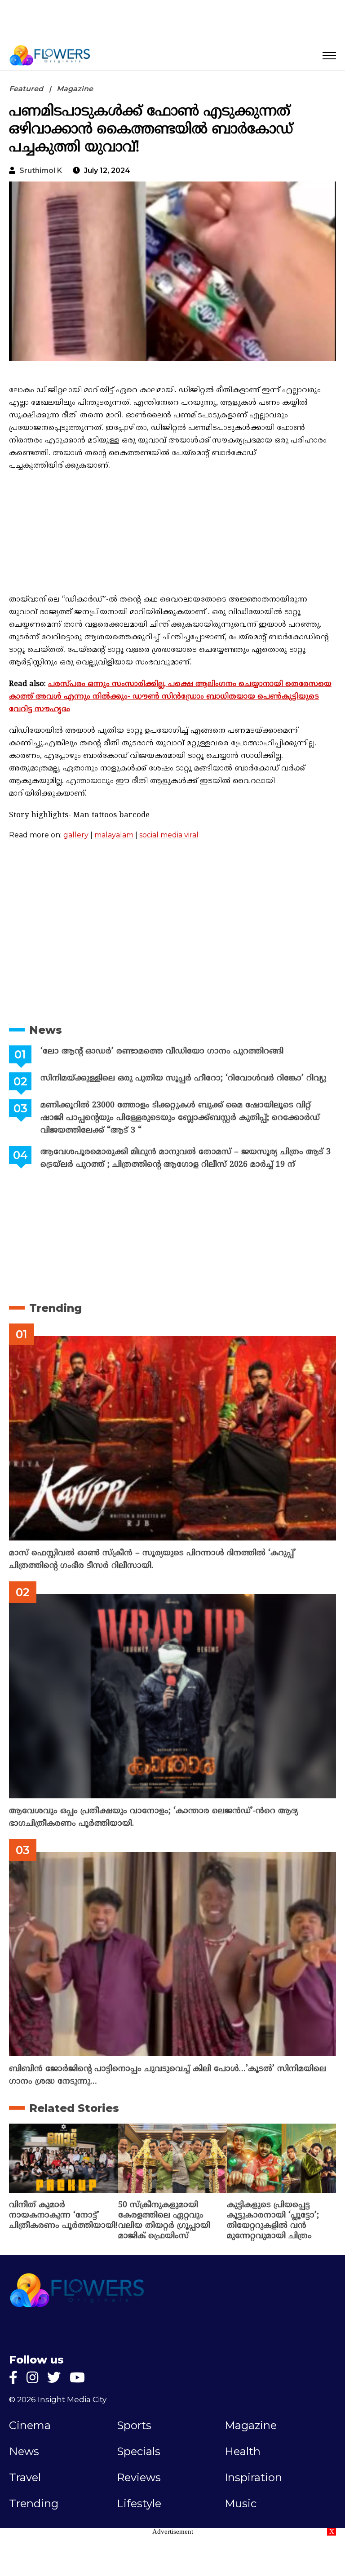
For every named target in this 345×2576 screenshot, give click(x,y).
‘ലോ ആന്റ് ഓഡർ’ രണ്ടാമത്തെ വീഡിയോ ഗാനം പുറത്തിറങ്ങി (162, 1051)
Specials (139, 2452)
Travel (25, 2478)
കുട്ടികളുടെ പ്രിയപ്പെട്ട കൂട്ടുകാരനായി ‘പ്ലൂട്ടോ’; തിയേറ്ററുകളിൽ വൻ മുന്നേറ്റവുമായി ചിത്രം (273, 2221)
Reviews (139, 2478)
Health (243, 2452)
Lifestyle (139, 2504)
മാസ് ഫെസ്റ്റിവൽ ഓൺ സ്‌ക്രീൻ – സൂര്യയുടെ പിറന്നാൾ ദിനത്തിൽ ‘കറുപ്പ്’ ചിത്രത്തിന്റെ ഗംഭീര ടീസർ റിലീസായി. (153, 1560)
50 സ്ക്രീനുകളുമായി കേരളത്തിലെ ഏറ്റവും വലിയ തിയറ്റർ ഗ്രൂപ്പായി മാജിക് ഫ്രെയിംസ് (164, 2221)
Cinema (30, 2426)
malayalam (114, 835)
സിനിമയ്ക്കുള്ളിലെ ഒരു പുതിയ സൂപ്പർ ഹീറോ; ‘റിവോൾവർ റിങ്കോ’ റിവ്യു (183, 1078)
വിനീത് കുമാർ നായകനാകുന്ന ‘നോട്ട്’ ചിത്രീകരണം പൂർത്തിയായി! (63, 2215)
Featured (26, 89)
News (46, 1030)
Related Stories (74, 2108)
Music (241, 2504)
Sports (134, 2426)
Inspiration (253, 2478)
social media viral (169, 835)
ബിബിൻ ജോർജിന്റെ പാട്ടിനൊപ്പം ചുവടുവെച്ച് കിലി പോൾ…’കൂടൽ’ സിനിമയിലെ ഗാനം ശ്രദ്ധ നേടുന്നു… (168, 2075)
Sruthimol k (41, 170)
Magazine (75, 89)
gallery (76, 835)
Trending (55, 1308)
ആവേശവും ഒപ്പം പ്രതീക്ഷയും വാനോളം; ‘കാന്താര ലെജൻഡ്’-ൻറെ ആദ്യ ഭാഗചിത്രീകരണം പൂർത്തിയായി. (153, 1817)
